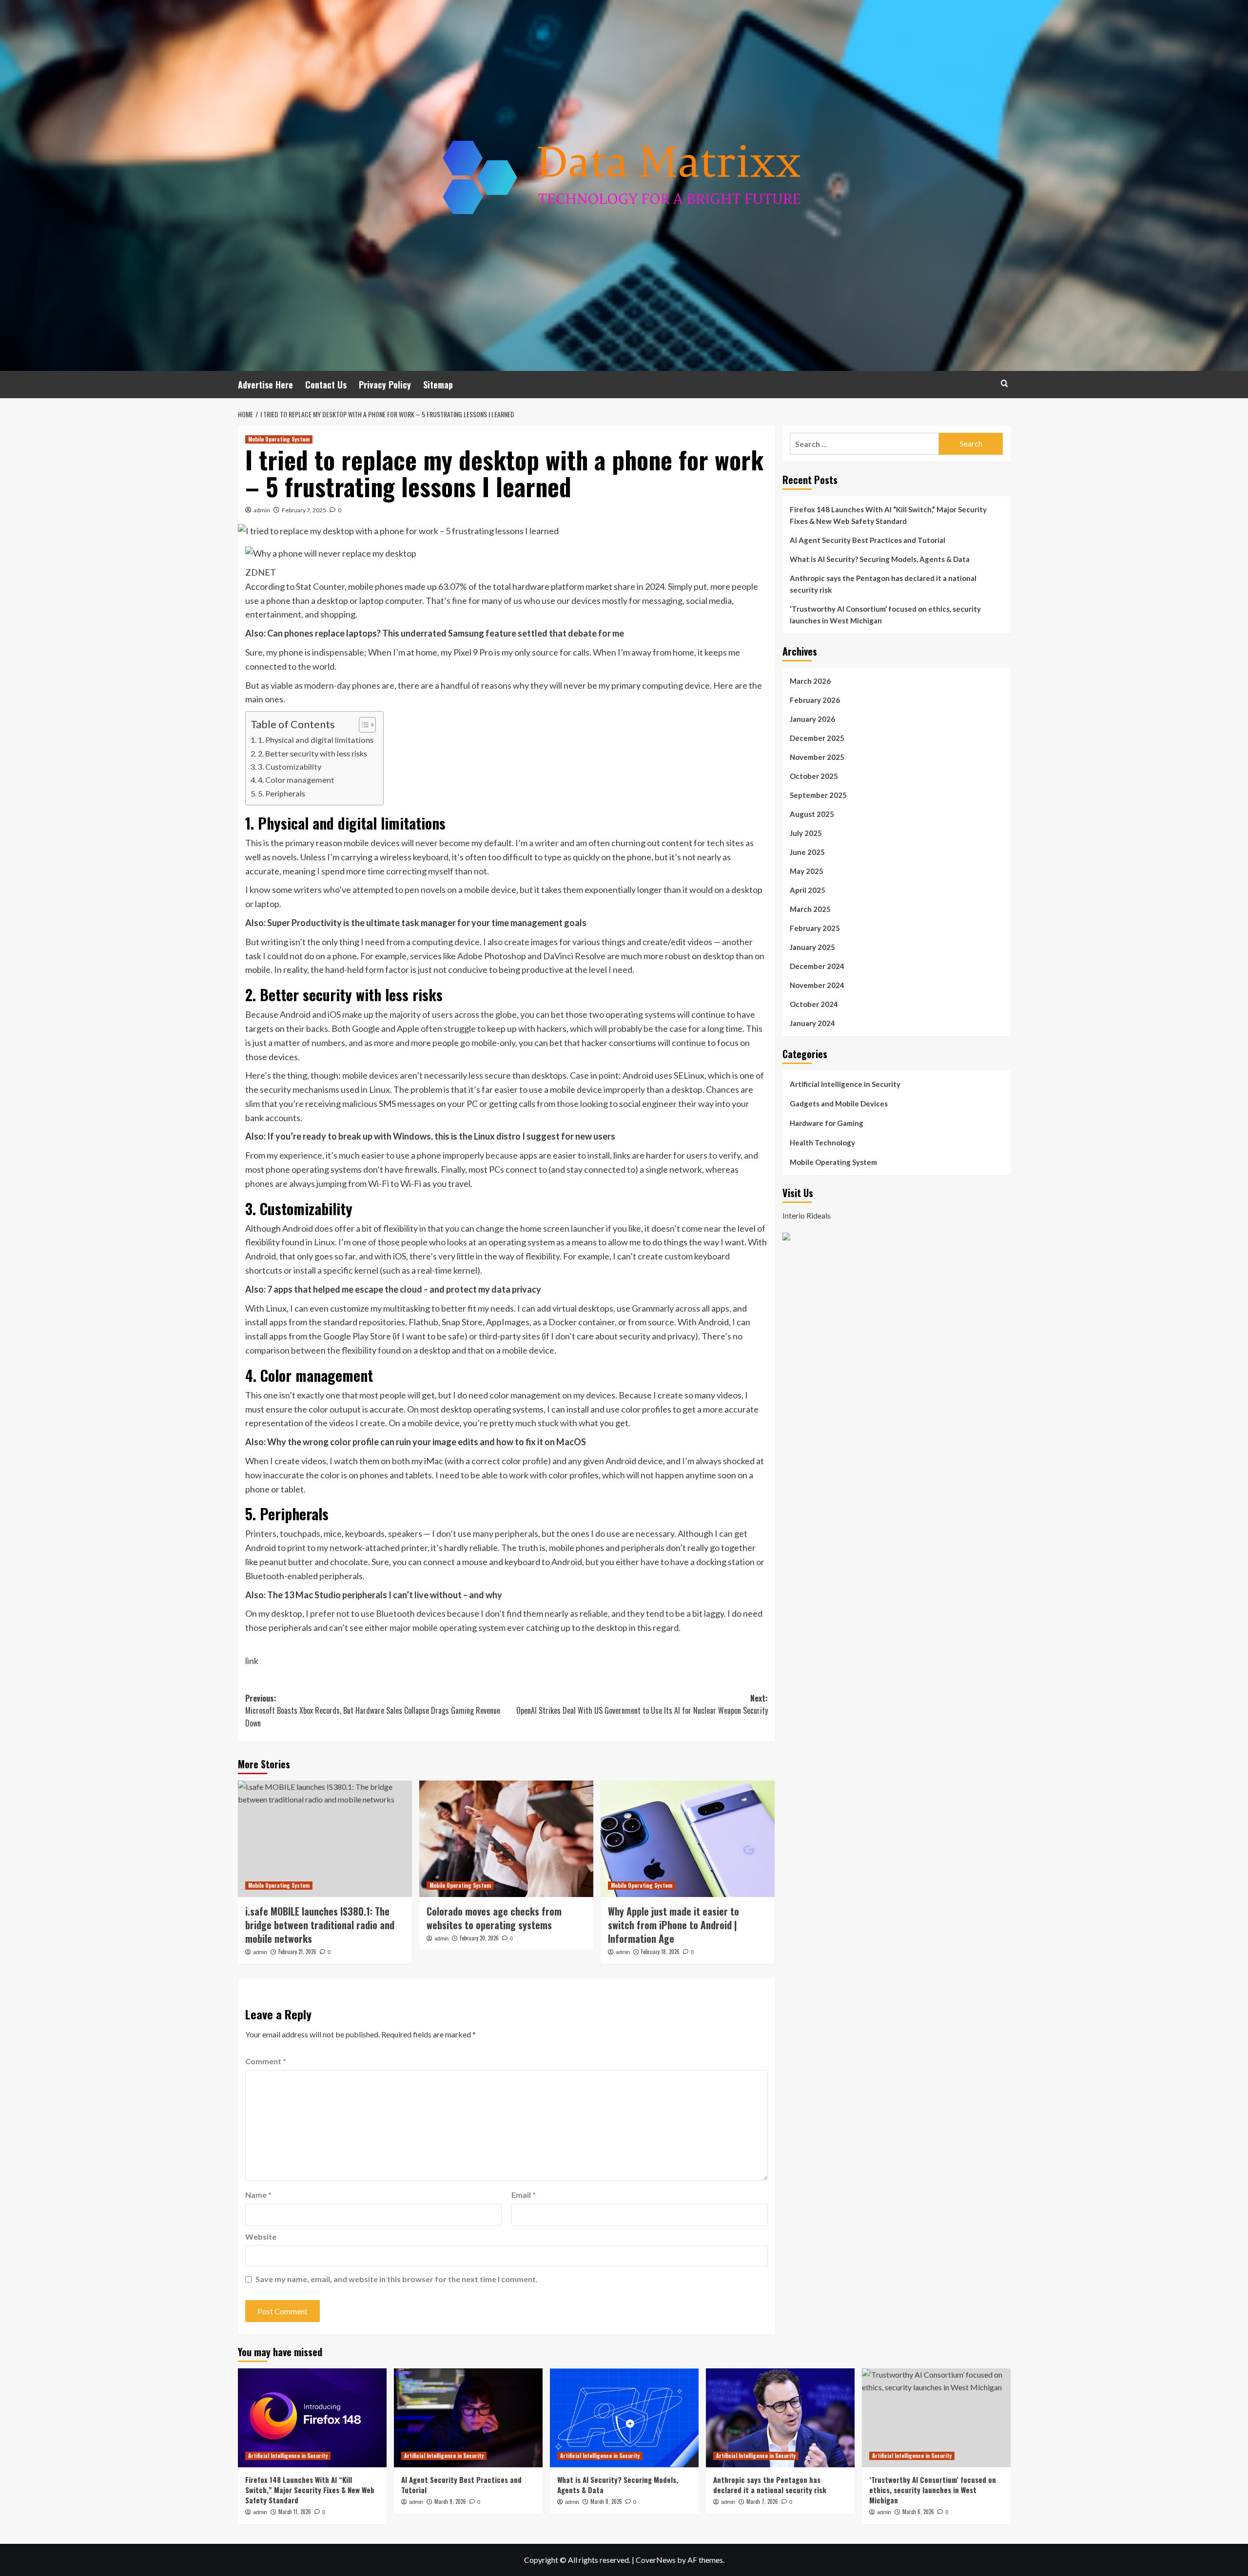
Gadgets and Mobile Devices (839, 1104)
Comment (266, 2061)
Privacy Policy (385, 385)
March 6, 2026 (918, 2512)
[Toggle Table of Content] (362, 725)
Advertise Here (265, 385)
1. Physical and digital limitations (316, 740)
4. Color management (296, 780)
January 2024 (812, 1023)
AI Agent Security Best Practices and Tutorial (868, 540)
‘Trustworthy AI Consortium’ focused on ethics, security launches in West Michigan (885, 615)
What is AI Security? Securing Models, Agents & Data (880, 559)
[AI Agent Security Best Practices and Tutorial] (468, 2418)
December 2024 (817, 966)
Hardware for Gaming (827, 1123)
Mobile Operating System (279, 439)
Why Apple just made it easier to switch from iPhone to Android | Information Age (673, 1925)
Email (524, 2195)
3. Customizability (290, 766)
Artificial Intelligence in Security (845, 1084)
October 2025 (814, 776)
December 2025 (817, 738)
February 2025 (815, 928)
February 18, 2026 (660, 1952)
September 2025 (818, 795)
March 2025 (810, 909)
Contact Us (326, 385)
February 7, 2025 (304, 510)
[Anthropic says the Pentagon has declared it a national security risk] (780, 2418)
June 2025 (807, 852)
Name (258, 2195)
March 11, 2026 (295, 2512)
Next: (642, 1704)
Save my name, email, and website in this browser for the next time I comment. (397, 2279)
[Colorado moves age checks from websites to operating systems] (506, 1839)
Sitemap (438, 385)
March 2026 (810, 681)
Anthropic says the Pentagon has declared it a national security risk (883, 584)
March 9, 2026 (450, 2501)
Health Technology (822, 1143)
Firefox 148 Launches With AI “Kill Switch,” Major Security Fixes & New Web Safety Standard (888, 515)
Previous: (373, 1711)
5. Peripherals (282, 793)
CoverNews (656, 2560)
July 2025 (806, 833)
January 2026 (812, 719)
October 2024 (814, 1004)
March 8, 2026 (606, 2501)
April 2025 (808, 890)
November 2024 (817, 985)
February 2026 (815, 700)
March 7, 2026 (762, 2501)
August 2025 (812, 814)
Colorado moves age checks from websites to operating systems (494, 1918)
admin (262, 510)
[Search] (1004, 383)
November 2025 (817, 757)
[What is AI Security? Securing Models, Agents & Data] (624, 2418)
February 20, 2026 (479, 1938)
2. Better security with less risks (312, 753)
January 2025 (812, 947)
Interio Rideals (807, 1215)
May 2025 (807, 871)
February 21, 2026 (297, 1952)
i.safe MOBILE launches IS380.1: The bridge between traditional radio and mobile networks (320, 1925)
